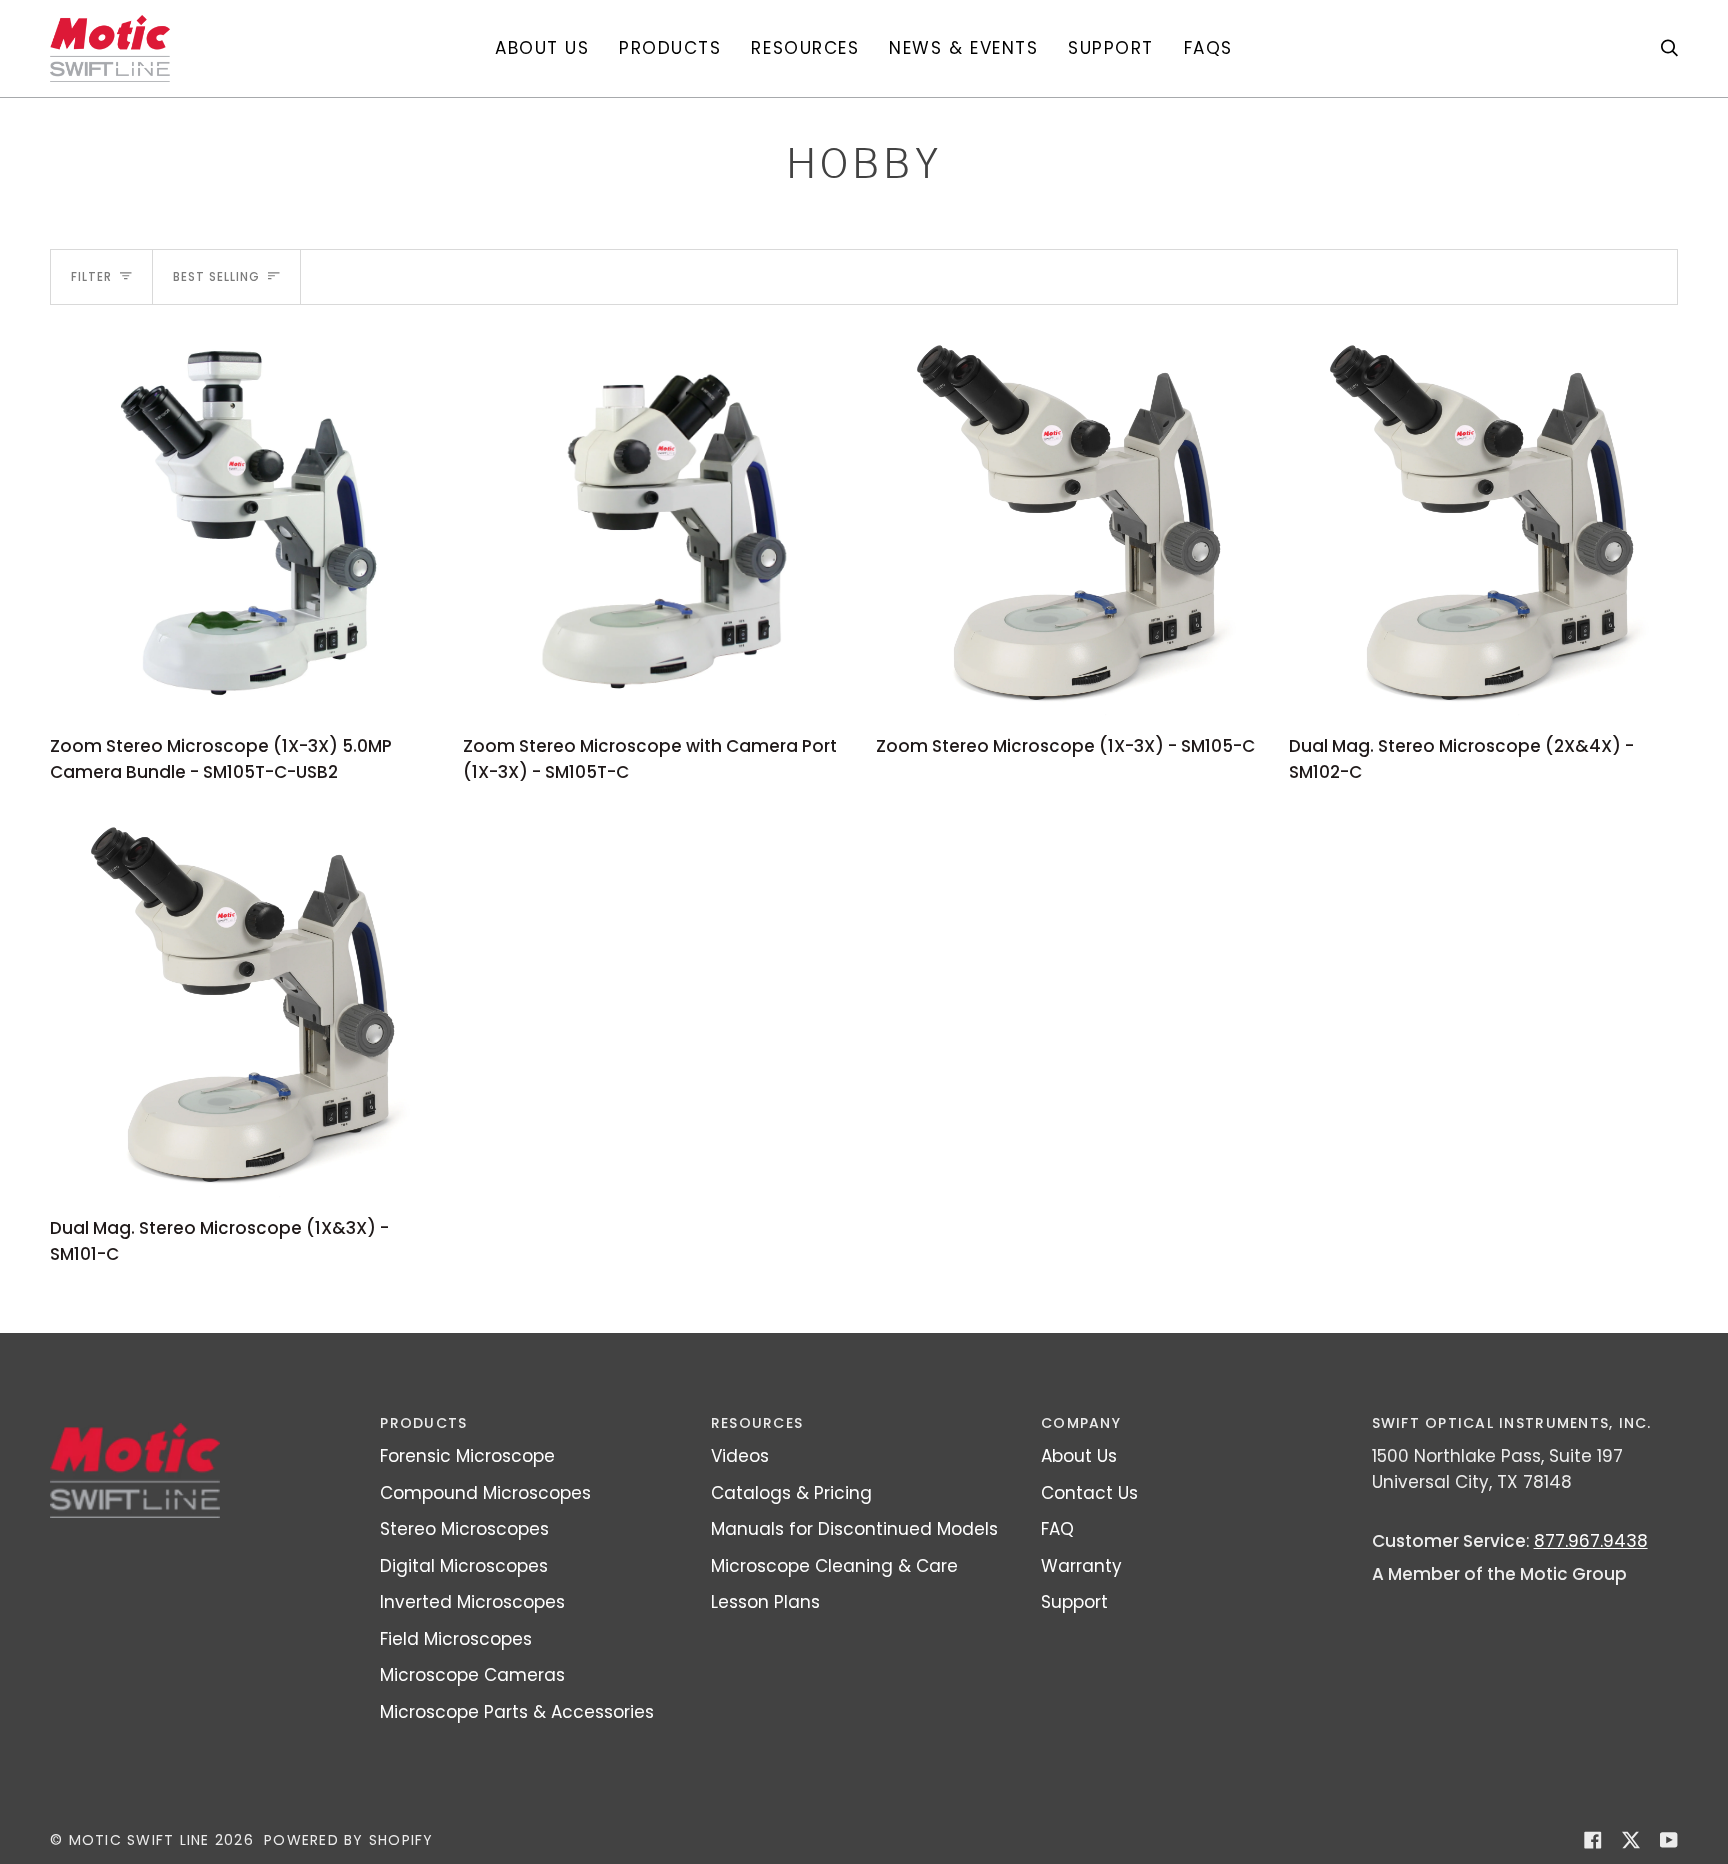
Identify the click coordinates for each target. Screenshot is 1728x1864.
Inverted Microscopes (472, 1602)
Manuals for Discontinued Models (854, 1529)
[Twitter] (1631, 1840)
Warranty (1081, 1566)
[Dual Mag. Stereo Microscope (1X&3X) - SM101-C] (244, 1005)
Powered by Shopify (349, 1840)
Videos (740, 1456)
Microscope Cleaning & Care (834, 1566)
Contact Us (1089, 1493)
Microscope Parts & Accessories (517, 1712)
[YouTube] (1669, 1840)
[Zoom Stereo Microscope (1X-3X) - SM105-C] (1070, 523)
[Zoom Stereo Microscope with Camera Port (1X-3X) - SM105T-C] (657, 523)
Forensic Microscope (467, 1456)
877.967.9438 (1591, 1541)
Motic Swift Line (139, 1840)
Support (1074, 1602)
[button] (670, 48)
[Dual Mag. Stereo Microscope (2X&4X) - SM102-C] (1483, 523)
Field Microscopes (456, 1639)
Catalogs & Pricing (791, 1493)
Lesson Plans (765, 1602)
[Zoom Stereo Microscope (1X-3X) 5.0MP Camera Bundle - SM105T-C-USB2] (244, 523)
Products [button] (423, 1423)
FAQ (1057, 1529)
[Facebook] (1593, 1840)
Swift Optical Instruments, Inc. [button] (1512, 1423)
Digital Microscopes (464, 1566)
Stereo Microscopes (464, 1529)
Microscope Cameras (472, 1675)
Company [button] (1081, 1423)
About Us (1079, 1456)
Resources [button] (757, 1423)
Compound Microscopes (485, 1493)
